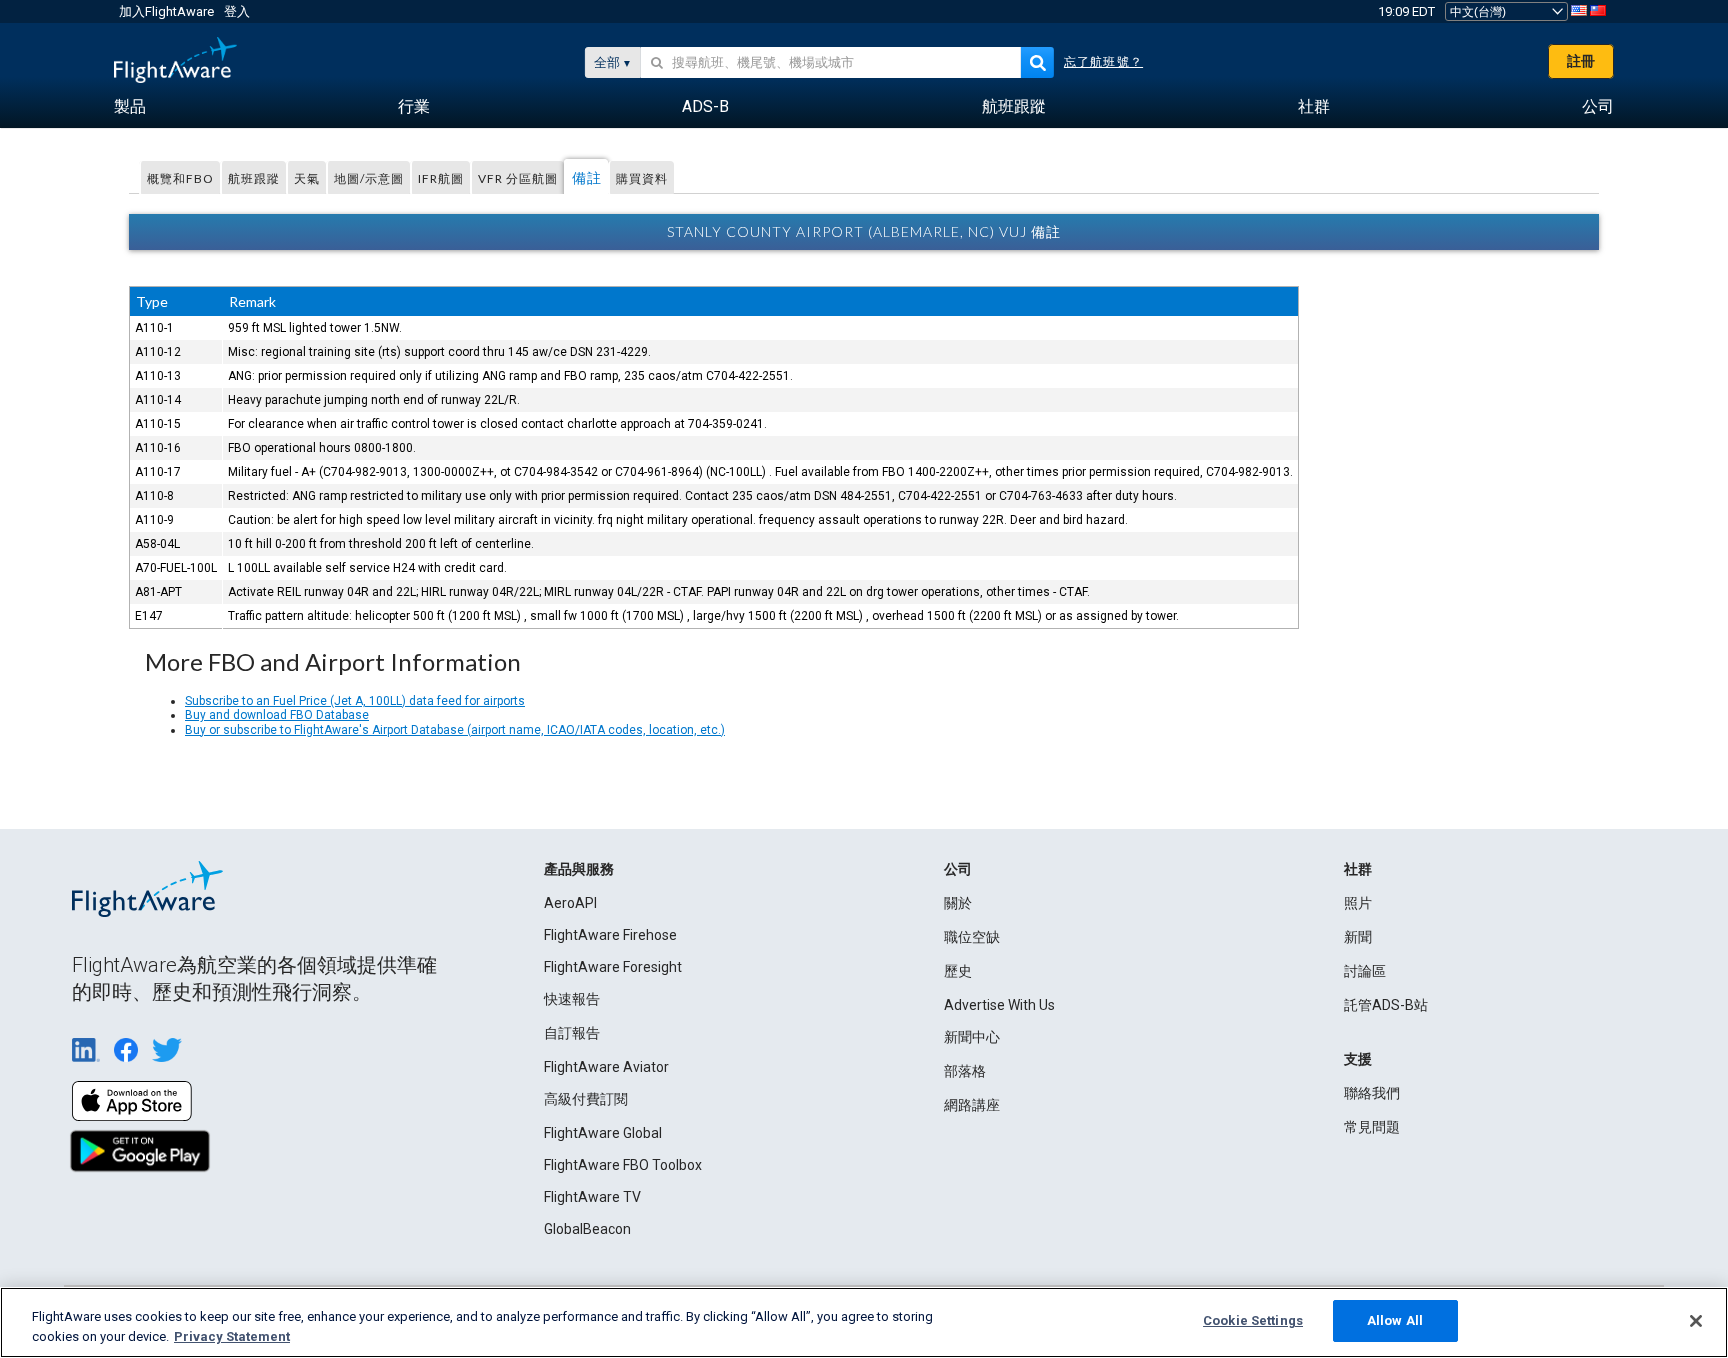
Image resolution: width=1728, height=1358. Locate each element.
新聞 (1358, 937)
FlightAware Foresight (613, 967)
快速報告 (572, 999)
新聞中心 (972, 1037)
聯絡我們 (1372, 1093)
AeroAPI (570, 903)
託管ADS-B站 (1386, 1005)
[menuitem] (130, 107)
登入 (237, 11)
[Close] (1696, 1321)
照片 (1358, 903)
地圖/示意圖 (369, 178)
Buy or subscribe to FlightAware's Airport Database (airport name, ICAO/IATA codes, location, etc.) (455, 730)
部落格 (965, 1071)
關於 (958, 903)
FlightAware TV (592, 1197)
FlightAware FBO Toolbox (623, 1165)
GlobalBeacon (587, 1229)
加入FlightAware (166, 11)
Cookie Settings (1253, 1320)
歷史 (958, 971)
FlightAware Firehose (610, 935)
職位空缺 (972, 937)
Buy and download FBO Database (277, 715)
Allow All (1395, 1320)
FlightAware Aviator (606, 1067)
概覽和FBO (180, 178)
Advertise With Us (999, 1005)
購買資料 (642, 178)
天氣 (307, 178)
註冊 (1581, 61)
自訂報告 (572, 1033)
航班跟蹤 (254, 178)
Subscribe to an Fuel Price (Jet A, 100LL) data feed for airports (355, 701)
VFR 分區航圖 (518, 178)
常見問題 (1372, 1127)
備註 (587, 177)
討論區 (1365, 971)
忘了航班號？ (1103, 62)
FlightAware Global (603, 1133)
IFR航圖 (441, 178)
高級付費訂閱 (586, 1099)
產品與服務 (579, 869)
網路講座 (972, 1105)
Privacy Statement (232, 1336)
